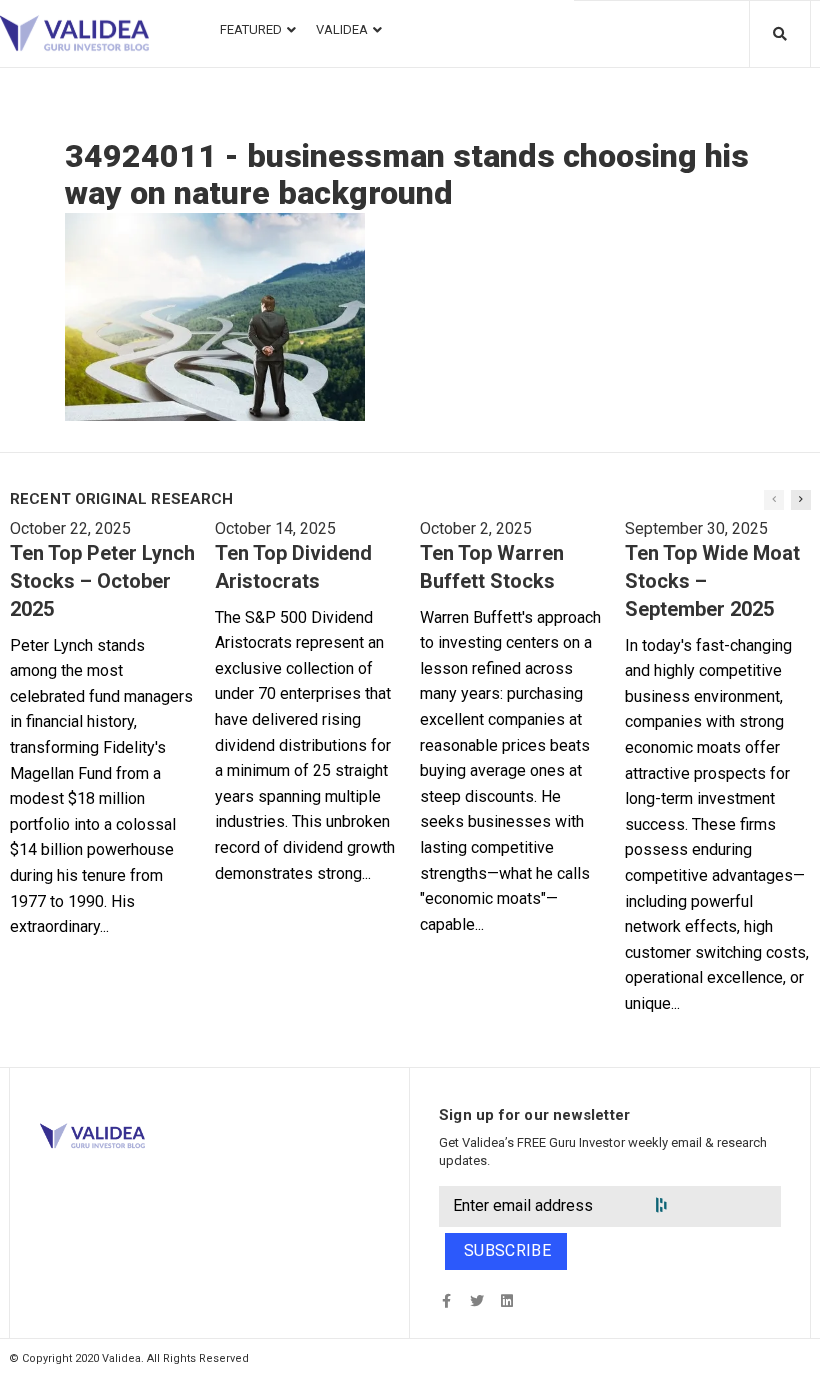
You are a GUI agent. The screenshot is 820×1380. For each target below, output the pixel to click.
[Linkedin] (506, 1301)
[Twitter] (476, 1301)
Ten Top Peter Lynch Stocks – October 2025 (102, 581)
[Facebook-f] (446, 1301)
